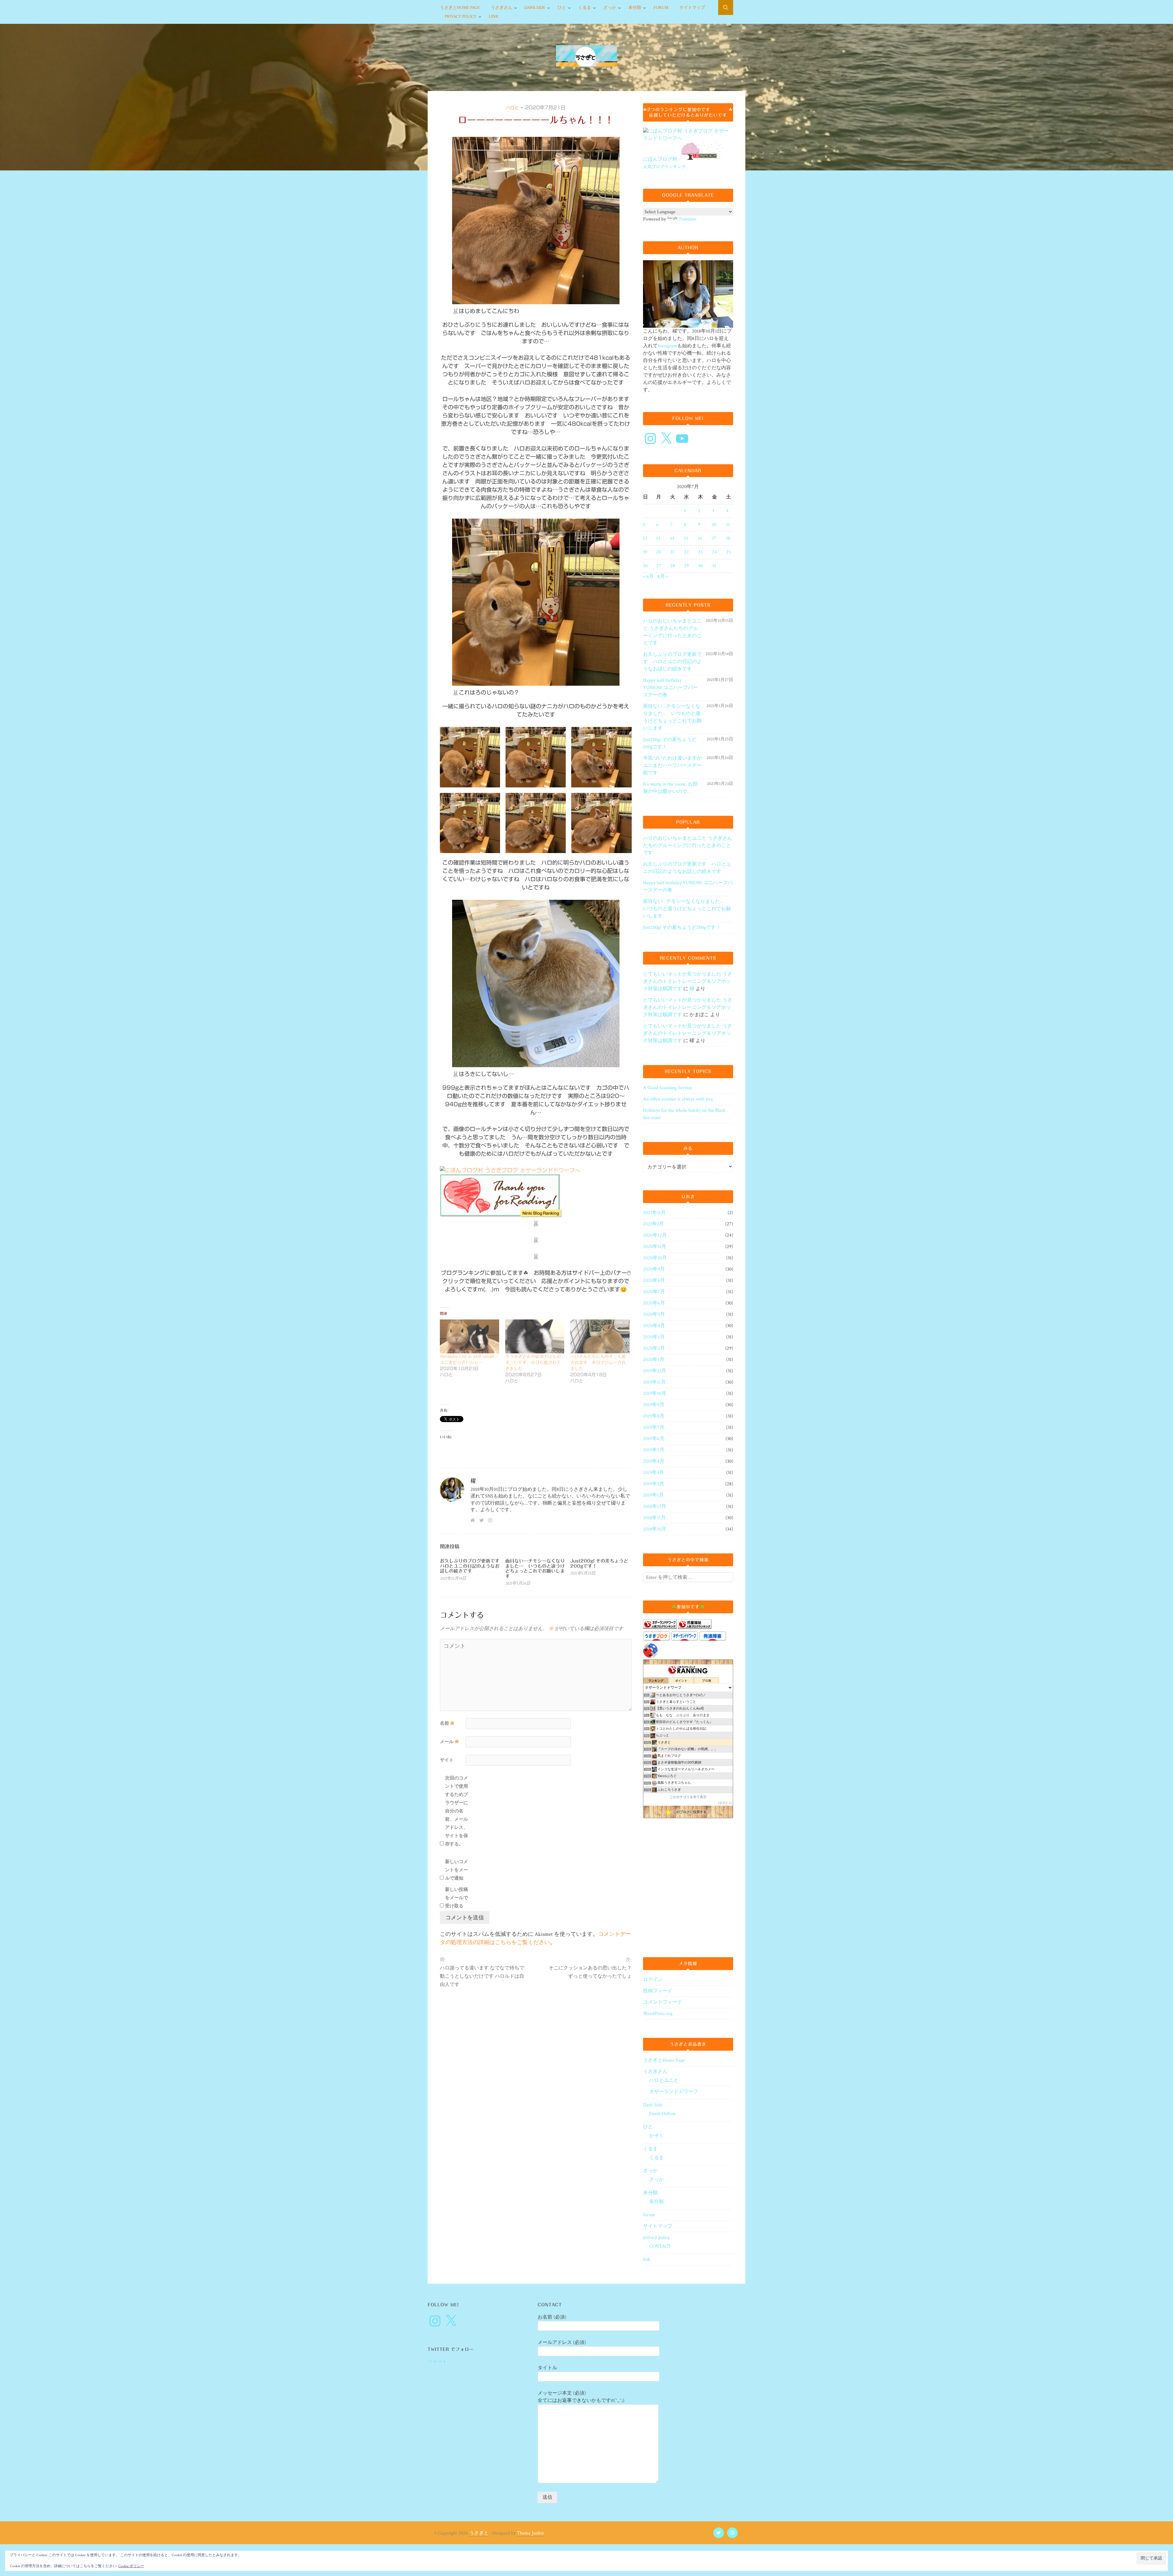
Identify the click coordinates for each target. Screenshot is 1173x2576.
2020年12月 (655, 1235)
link (493, 16)
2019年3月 (654, 1473)
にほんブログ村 (660, 159)
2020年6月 (654, 1303)
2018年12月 (655, 1507)
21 (672, 552)
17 (714, 538)
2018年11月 (654, 1518)
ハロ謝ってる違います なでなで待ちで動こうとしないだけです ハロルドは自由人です (482, 1976)
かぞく (656, 2136)
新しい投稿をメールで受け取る (457, 1898)
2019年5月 (654, 1450)
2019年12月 (655, 1371)
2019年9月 (654, 1405)
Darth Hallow (662, 2114)
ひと (562, 8)
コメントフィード (663, 2002)
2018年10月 (655, 1529)
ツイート (437, 2362)
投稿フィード (658, 1991)
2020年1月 (654, 1360)
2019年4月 (654, 1461)
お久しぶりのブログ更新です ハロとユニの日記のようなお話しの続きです (472, 1566)
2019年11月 (654, 1382)
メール (449, 1742)
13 (658, 538)
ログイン (653, 1980)
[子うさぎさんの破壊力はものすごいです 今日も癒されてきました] (535, 1336)
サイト (447, 1760)
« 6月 (648, 576)
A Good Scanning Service (667, 1088)
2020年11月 (655, 1247)
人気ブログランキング (664, 167)
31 (714, 566)
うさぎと (479, 2533)
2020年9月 (654, 1269)
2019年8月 (654, 1416)
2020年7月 (654, 1292)
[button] (470, 757)
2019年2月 (654, 1484)
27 (659, 566)
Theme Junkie (530, 2533)
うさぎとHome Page (460, 8)
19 (645, 552)
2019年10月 (655, 1394)
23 (700, 552)
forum (661, 8)
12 (645, 538)
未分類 (635, 8)
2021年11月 (654, 1213)
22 (686, 552)
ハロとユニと (664, 2080)
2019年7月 (654, 1427)
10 (714, 525)
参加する (725, 1803)
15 (686, 538)
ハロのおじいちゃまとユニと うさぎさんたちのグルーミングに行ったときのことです (672, 632)
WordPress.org (658, 2014)
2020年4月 (654, 1326)
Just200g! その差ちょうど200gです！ (670, 743)
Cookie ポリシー (131, 2566)
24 (714, 552)
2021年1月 (653, 1224)
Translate (687, 219)
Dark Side (535, 8)
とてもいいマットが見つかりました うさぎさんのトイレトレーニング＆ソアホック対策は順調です (688, 982)
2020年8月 (654, 1281)
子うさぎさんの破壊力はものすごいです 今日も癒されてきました (533, 1363)
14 (672, 538)
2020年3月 (654, 1337)
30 (700, 566)
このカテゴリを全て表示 (688, 1797)
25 (729, 552)
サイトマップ (692, 8)
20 (659, 552)
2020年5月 (654, 1314)
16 (700, 538)
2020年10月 (655, 1258)
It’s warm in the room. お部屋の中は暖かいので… (670, 788)
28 (673, 566)
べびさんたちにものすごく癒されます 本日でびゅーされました (598, 1363)
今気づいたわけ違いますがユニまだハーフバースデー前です (672, 766)
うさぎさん (502, 8)
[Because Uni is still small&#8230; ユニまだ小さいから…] (470, 1336)
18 (728, 538)
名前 (447, 1723)
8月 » (663, 576)
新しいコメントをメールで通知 (457, 1870)
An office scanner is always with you (678, 1099)
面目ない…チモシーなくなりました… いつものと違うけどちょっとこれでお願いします (535, 1569)
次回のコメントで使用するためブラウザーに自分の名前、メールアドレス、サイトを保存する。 (457, 1811)
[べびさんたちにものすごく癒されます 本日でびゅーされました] (600, 1336)
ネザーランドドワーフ (674, 2092)
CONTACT (660, 2246)
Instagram (667, 346)
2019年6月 (654, 1439)
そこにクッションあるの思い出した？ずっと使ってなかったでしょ (590, 1972)
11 (728, 525)
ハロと (512, 108)
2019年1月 (653, 1495)
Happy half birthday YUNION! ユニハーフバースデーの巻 (670, 688)
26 (645, 566)
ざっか (610, 8)
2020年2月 (654, 1348)
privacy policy (461, 16)
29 (686, 566)
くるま (585, 8)
